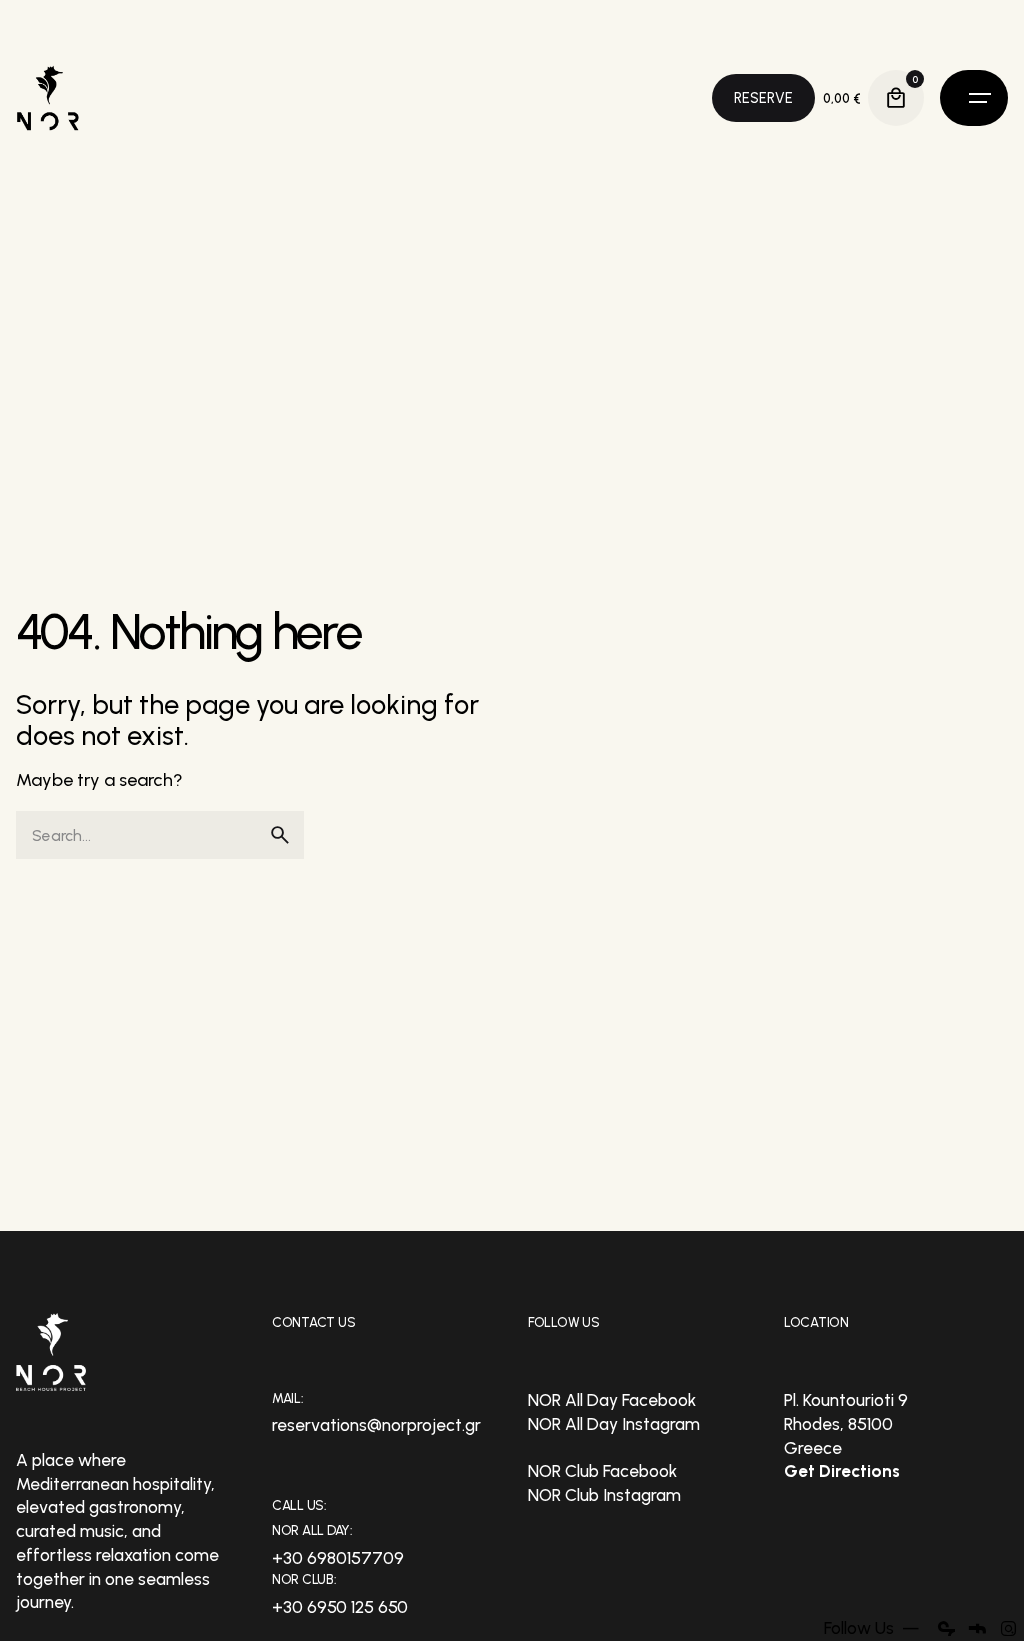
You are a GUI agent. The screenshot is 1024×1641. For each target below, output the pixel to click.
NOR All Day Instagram (614, 1424)
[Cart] (896, 98)
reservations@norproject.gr (376, 1425)
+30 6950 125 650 (340, 1607)
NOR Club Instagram (604, 1495)
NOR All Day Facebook (612, 1400)
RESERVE (763, 98)
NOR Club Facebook (602, 1471)
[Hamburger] (974, 98)
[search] (280, 835)
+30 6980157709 (338, 1558)
